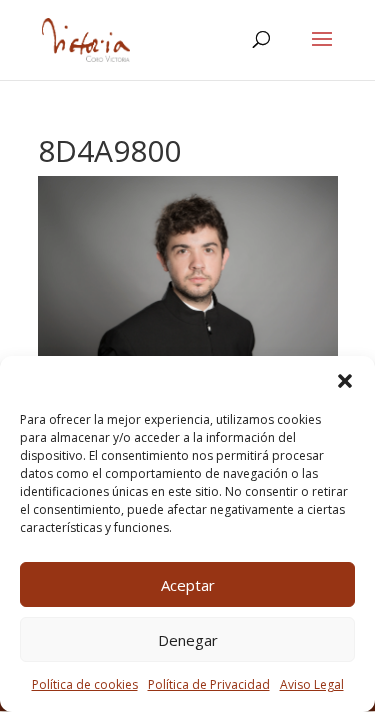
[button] (345, 381)
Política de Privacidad (209, 684)
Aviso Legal (312, 684)
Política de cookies (85, 684)
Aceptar (188, 585)
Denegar (188, 640)
